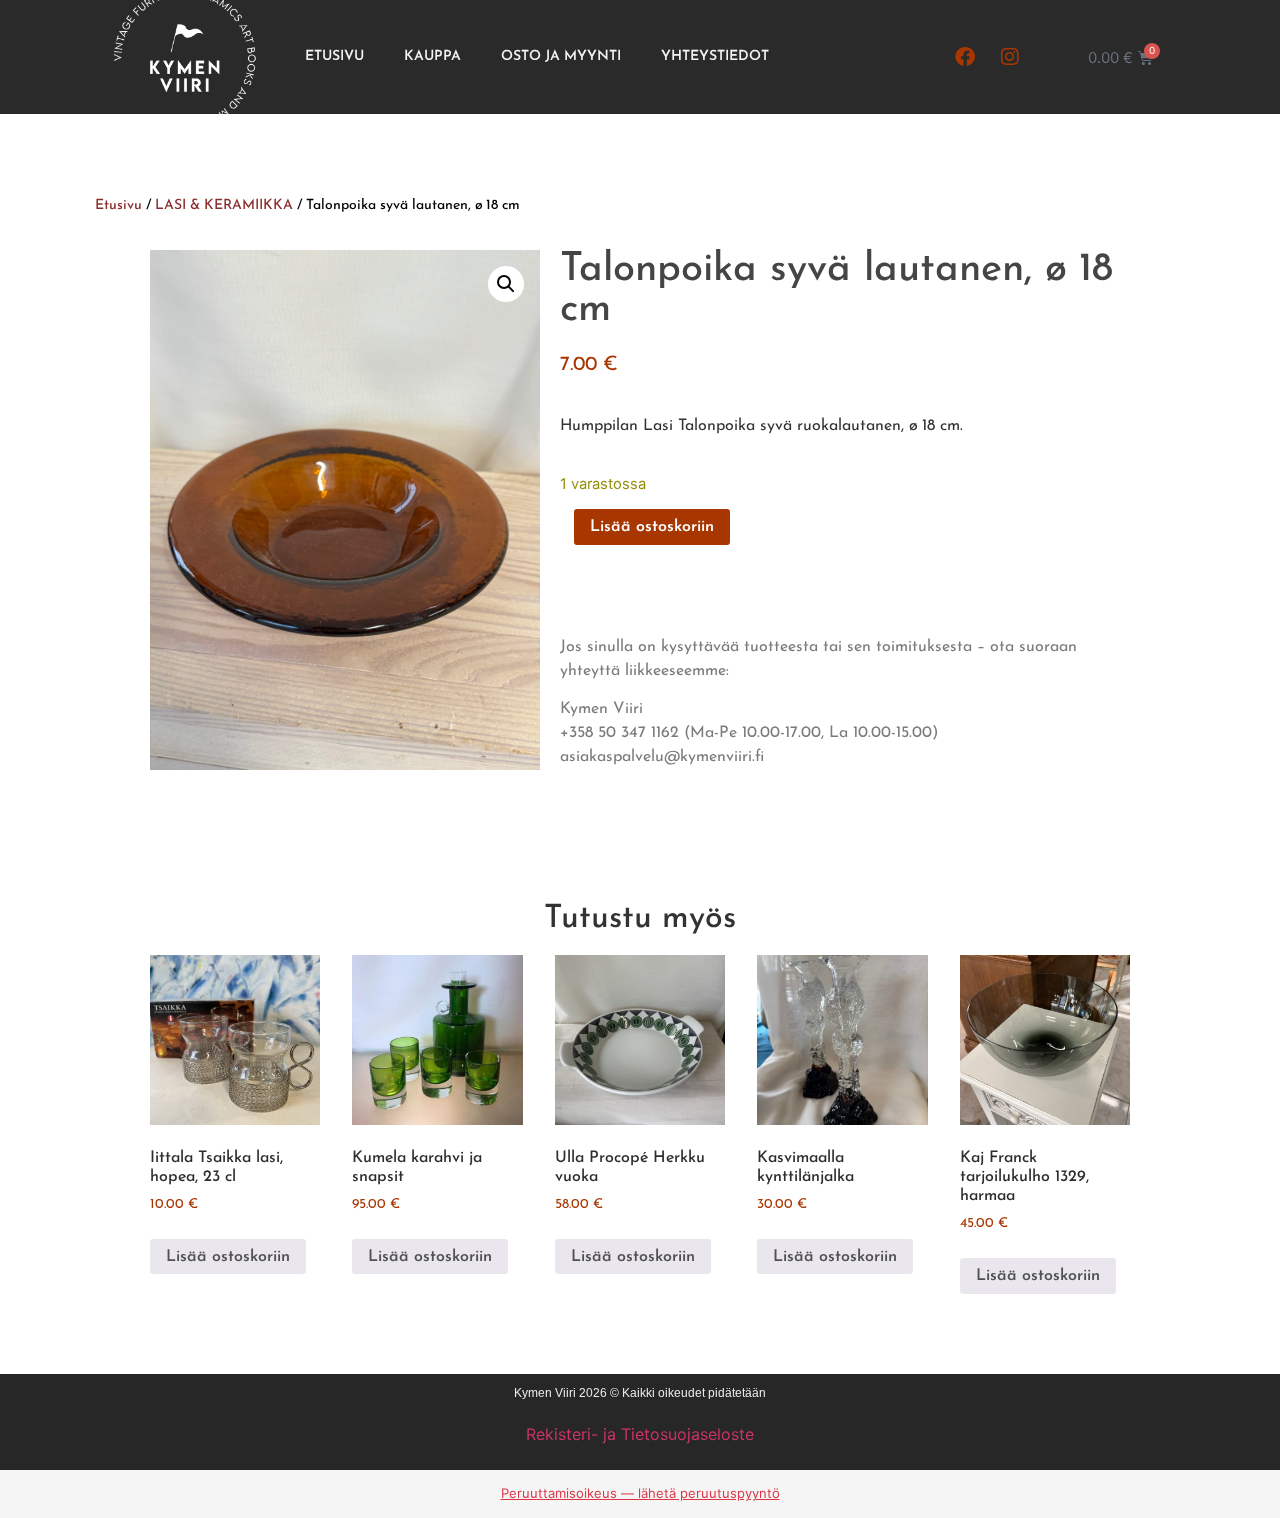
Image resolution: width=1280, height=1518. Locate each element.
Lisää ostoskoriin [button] (228, 1257)
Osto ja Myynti (561, 56)
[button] (506, 284)
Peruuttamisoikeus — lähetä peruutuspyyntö (640, 1493)
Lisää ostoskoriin (652, 527)
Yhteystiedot (715, 56)
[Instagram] (1010, 57)
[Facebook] (965, 57)
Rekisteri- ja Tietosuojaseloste (640, 1434)
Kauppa (432, 56)
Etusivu (334, 56)
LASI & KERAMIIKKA (224, 205)
